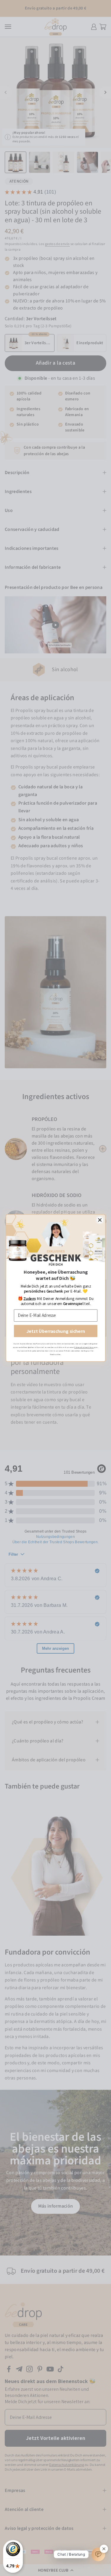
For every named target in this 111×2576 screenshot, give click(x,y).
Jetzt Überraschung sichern (55, 1331)
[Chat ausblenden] (104, 2549)
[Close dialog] (100, 1220)
